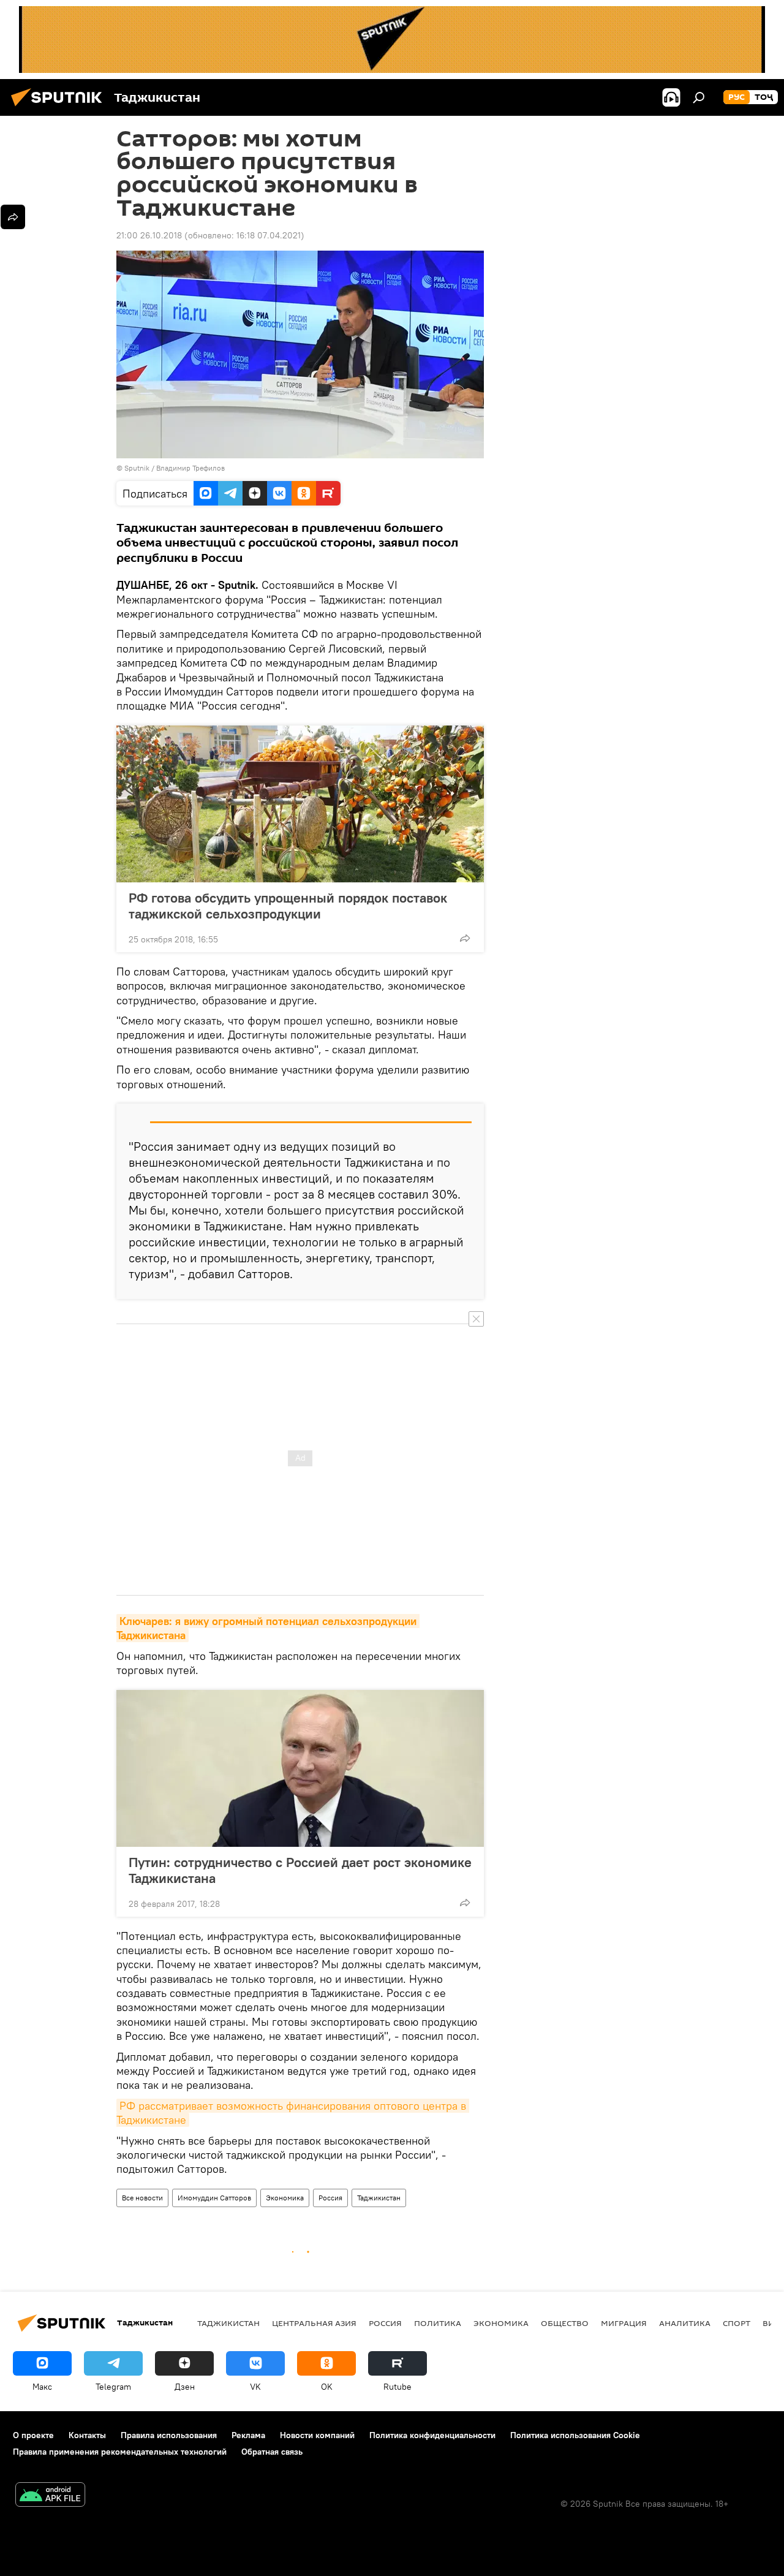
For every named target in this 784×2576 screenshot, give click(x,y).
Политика (438, 2323)
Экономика (285, 2198)
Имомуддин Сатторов (214, 2198)
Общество (565, 2323)
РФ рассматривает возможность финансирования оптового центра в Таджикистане (293, 2113)
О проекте (33, 2435)
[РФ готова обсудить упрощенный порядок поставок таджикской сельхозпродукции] (300, 804)
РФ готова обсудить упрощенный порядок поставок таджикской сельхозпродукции (288, 906)
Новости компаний (317, 2435)
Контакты (87, 2435)
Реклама (248, 2435)
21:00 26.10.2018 (149, 235)
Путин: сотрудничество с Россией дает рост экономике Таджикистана (300, 1870)
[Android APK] (50, 2496)
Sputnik (138, 468)
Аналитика (685, 2323)
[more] (465, 938)
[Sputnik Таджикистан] (60, 108)
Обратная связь (272, 2452)
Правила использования (169, 2435)
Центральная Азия (314, 2323)
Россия (330, 2198)
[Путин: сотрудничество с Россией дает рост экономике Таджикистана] (300, 1768)
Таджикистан (379, 2198)
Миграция (624, 2323)
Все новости (142, 2198)
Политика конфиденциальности (432, 2435)
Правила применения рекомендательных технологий (120, 2452)
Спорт (737, 2323)
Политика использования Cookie (575, 2435)
